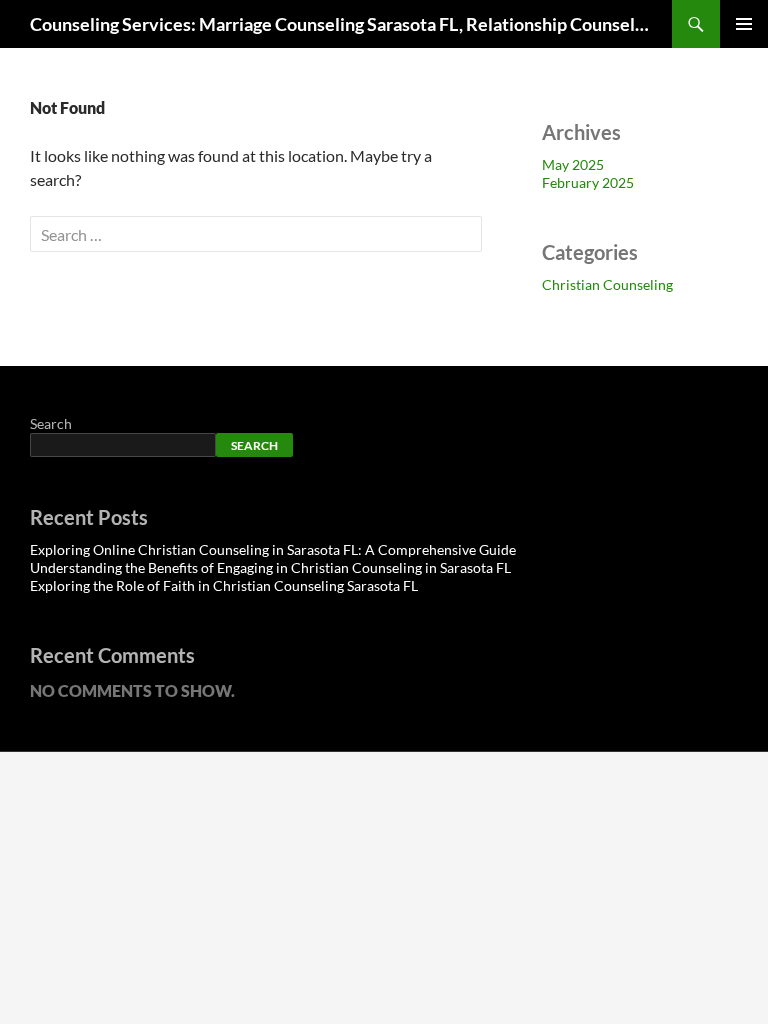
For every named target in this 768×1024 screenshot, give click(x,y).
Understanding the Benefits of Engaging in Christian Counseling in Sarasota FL (270, 567)
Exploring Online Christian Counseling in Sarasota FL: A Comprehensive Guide (273, 549)
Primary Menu (744, 24)
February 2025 (588, 182)
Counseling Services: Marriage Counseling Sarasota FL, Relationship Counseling (341, 24)
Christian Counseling (607, 284)
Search (51, 423)
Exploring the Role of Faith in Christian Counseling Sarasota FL (224, 585)
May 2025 (573, 164)
